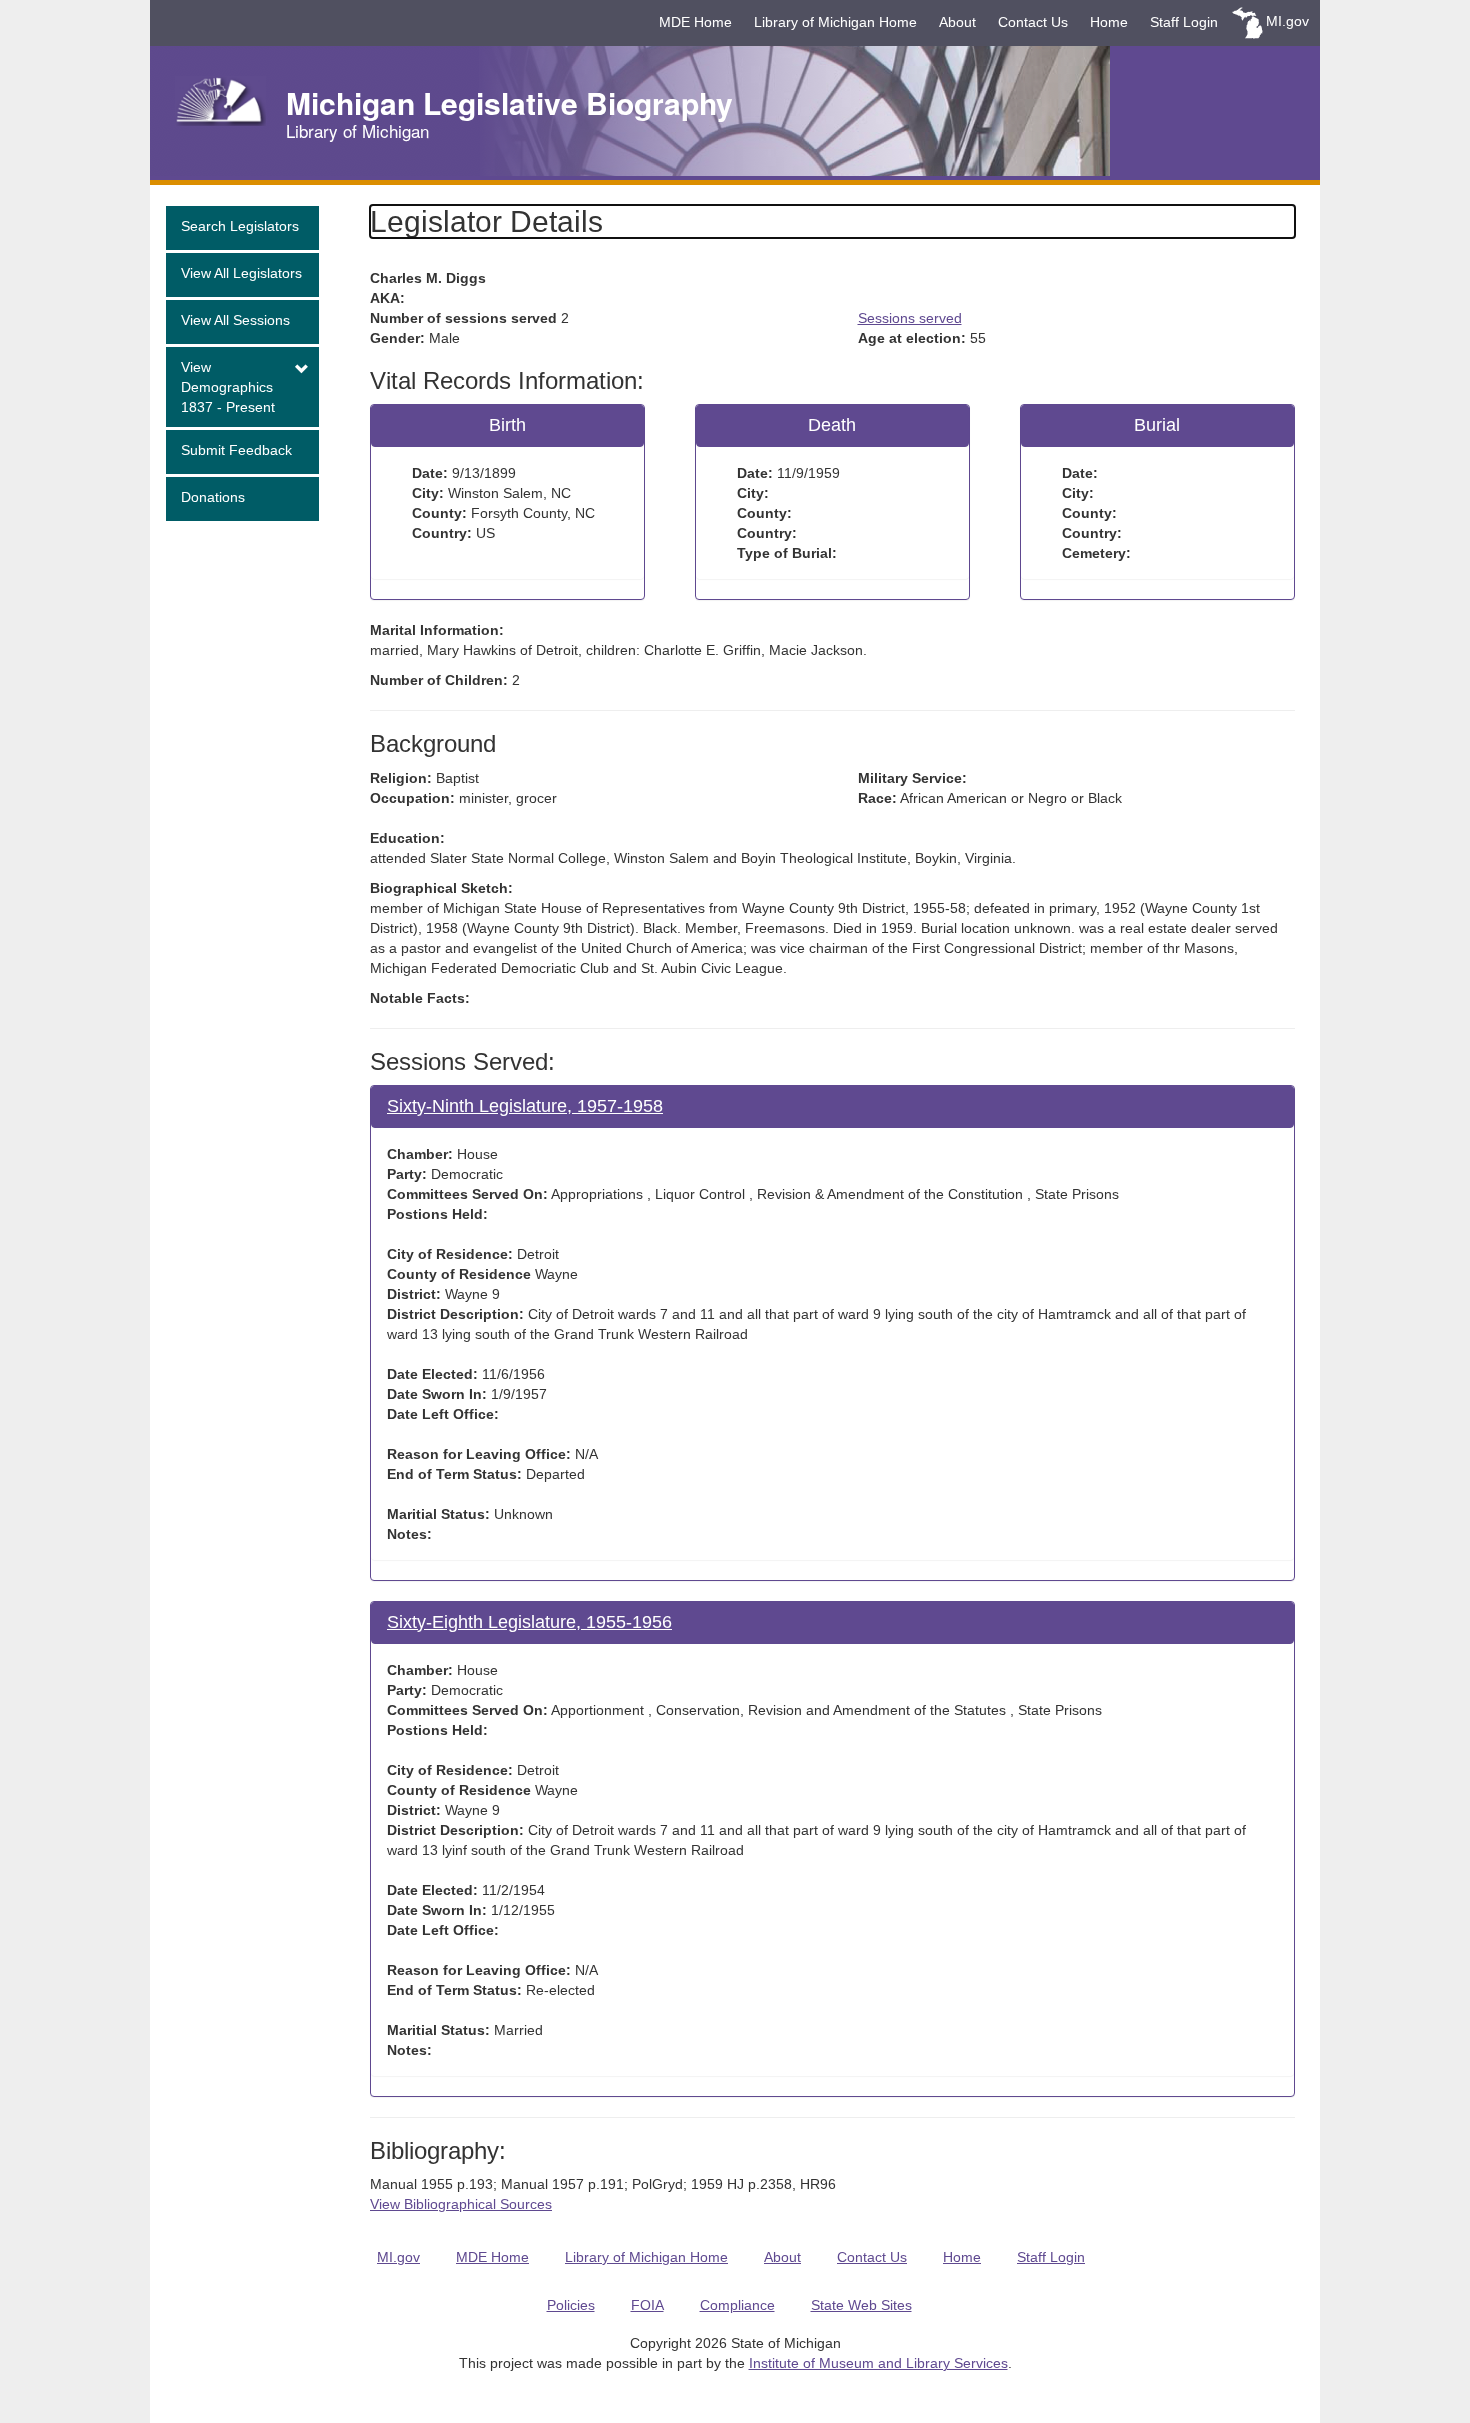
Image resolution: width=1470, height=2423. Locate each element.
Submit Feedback (236, 450)
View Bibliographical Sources (461, 2204)
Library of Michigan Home (835, 22)
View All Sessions (235, 320)
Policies (571, 2305)
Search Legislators (240, 226)
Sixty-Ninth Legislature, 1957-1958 (525, 1106)
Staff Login (1184, 22)
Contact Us (1033, 22)
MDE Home (695, 22)
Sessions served (910, 318)
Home (1109, 22)
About (957, 22)
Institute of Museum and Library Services (878, 2363)
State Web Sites (861, 2305)
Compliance (737, 2305)
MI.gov (1287, 21)
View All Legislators (241, 273)
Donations (213, 497)
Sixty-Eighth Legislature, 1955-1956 (529, 1622)
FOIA (647, 2305)
